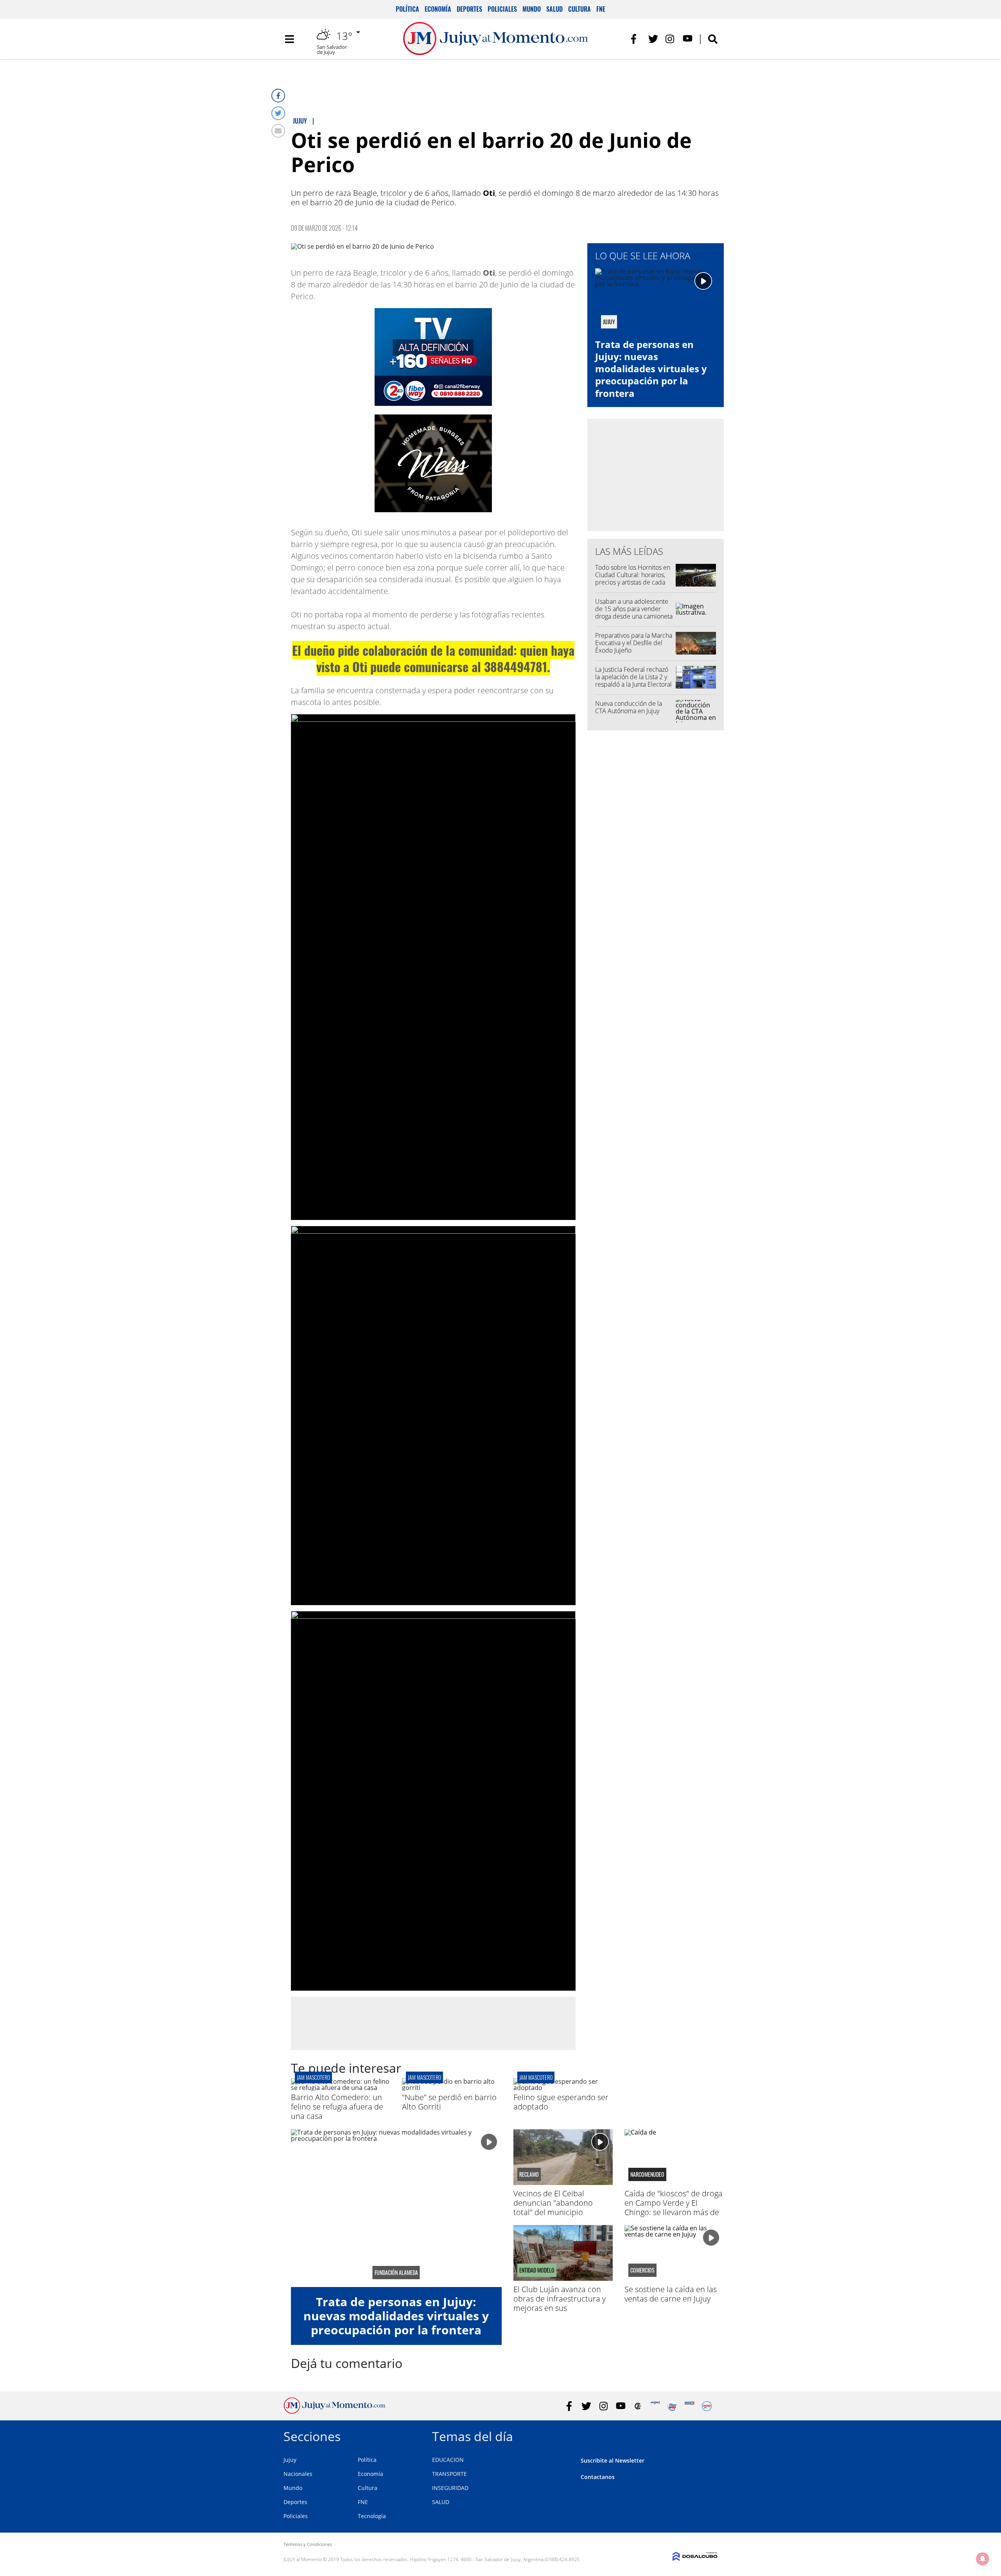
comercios (642, 2270)
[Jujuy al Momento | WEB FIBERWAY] (672, 2406)
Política (407, 9)
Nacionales (298, 2474)
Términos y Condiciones (308, 2544)
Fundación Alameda (396, 2273)
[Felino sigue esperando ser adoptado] (563, 2088)
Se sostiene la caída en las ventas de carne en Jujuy (671, 2294)
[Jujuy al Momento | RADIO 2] (690, 2406)
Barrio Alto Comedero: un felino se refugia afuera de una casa (337, 2107)
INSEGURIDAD (450, 2488)
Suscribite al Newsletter (613, 2460)
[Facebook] (278, 96)
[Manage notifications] (983, 2559)
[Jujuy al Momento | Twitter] (653, 39)
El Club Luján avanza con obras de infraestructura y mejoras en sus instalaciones (560, 2303)
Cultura (579, 9)
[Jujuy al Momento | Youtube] (688, 39)
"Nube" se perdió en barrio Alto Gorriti (449, 2102)
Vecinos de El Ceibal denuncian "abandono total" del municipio (553, 2203)
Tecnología (372, 2516)
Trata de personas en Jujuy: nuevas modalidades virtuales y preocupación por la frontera (651, 369)
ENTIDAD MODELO (537, 2270)
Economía (438, 9)
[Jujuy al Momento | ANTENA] (655, 2406)
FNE (601, 9)
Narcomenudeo (647, 2174)
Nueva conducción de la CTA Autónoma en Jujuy (629, 707)
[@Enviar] (278, 131)
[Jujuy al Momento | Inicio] (709, 2435)
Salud (554, 9)
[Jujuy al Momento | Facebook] (636, 39)
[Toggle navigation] (289, 39)
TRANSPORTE (449, 2474)
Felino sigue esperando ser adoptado (561, 2102)
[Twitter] (278, 113)
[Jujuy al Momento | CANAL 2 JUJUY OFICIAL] (638, 2406)
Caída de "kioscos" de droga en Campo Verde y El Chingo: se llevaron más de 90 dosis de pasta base (674, 2207)
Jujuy (290, 2460)
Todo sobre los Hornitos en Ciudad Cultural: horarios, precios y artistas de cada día (633, 579)
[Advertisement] (433, 2023)
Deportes (469, 9)
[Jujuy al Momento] (335, 2411)
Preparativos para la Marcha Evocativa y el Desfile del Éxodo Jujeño (634, 643)
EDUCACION (448, 2460)
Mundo (532, 9)
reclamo (529, 2174)
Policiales (502, 9)
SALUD (441, 2502)
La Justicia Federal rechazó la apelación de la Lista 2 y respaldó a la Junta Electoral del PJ (633, 681)
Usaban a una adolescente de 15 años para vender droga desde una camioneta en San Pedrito (634, 613)
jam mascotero (313, 2077)
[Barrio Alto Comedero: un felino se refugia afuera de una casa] (341, 2088)
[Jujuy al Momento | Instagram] (670, 39)
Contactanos (598, 2477)
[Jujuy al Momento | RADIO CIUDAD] (707, 2406)
